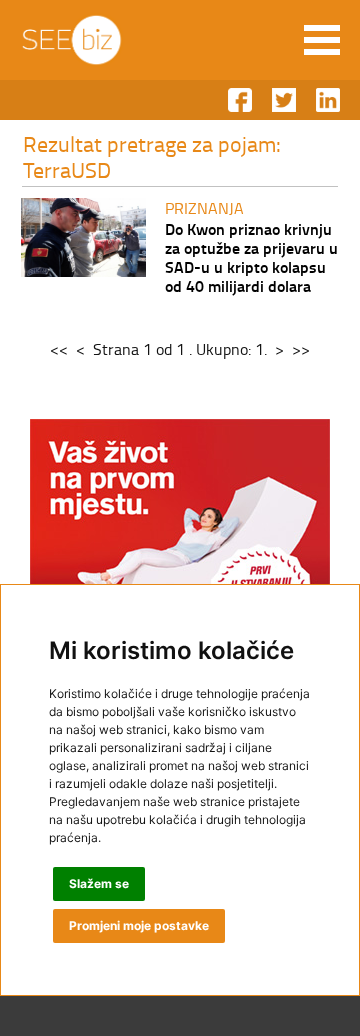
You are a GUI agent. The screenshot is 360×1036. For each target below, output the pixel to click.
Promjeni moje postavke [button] (139, 925)
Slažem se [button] (99, 883)
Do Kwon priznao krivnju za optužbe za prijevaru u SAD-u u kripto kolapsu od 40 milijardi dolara (251, 257)
